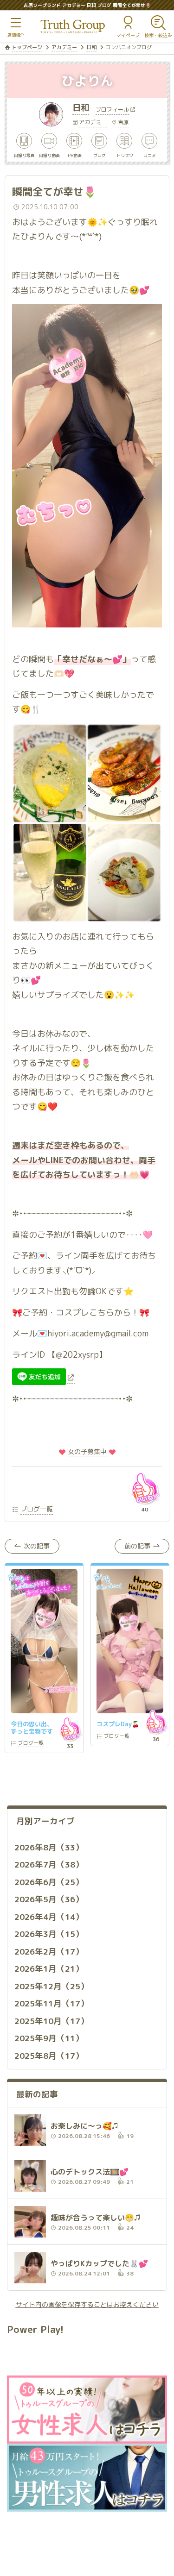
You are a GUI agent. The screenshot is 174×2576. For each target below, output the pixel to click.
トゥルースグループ (73, 27)
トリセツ (125, 155)
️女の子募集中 (87, 1451)
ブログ (100, 155)
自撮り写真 (24, 155)
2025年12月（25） (52, 1986)
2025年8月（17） (49, 2056)
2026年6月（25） (49, 1882)
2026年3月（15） (49, 1934)
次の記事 (37, 1546)
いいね (145, 1488)
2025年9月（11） (49, 2038)
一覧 (31, 1744)
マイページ (128, 35)
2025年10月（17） (52, 2021)
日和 (91, 47)
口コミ (150, 155)
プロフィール (112, 110)
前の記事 (137, 1546)
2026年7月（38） (49, 1865)
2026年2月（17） (49, 1952)
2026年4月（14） (49, 1917)
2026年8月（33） (49, 1847)
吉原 (123, 122)
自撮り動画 (49, 155)
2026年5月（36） (49, 1899)
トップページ (27, 47)
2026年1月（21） (49, 1969)
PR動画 (75, 155)
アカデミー (64, 47)
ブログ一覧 (37, 1509)
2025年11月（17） (52, 2003)
